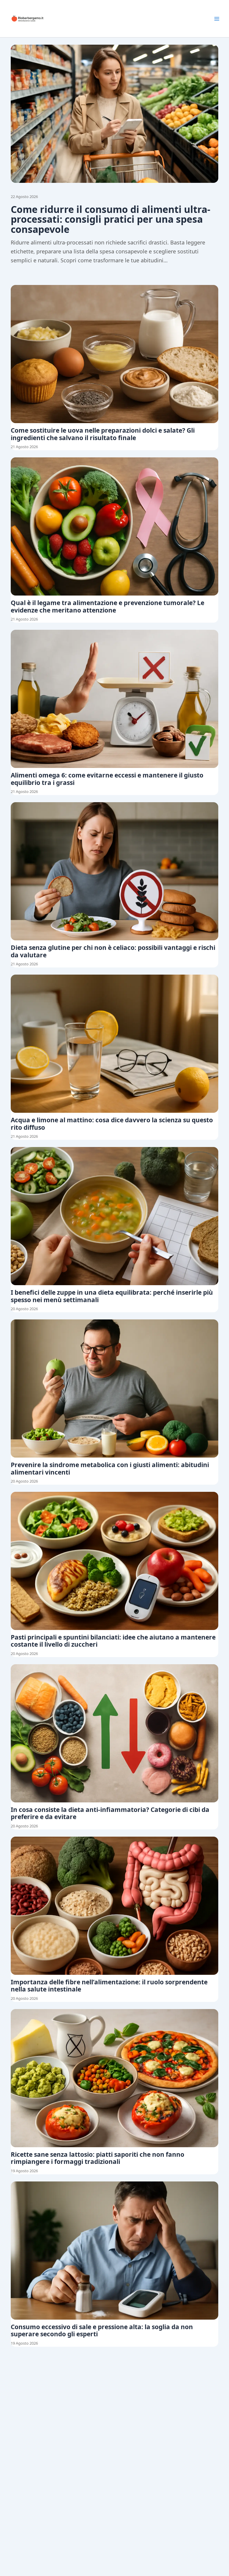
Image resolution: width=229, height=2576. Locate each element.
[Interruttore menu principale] (217, 19)
